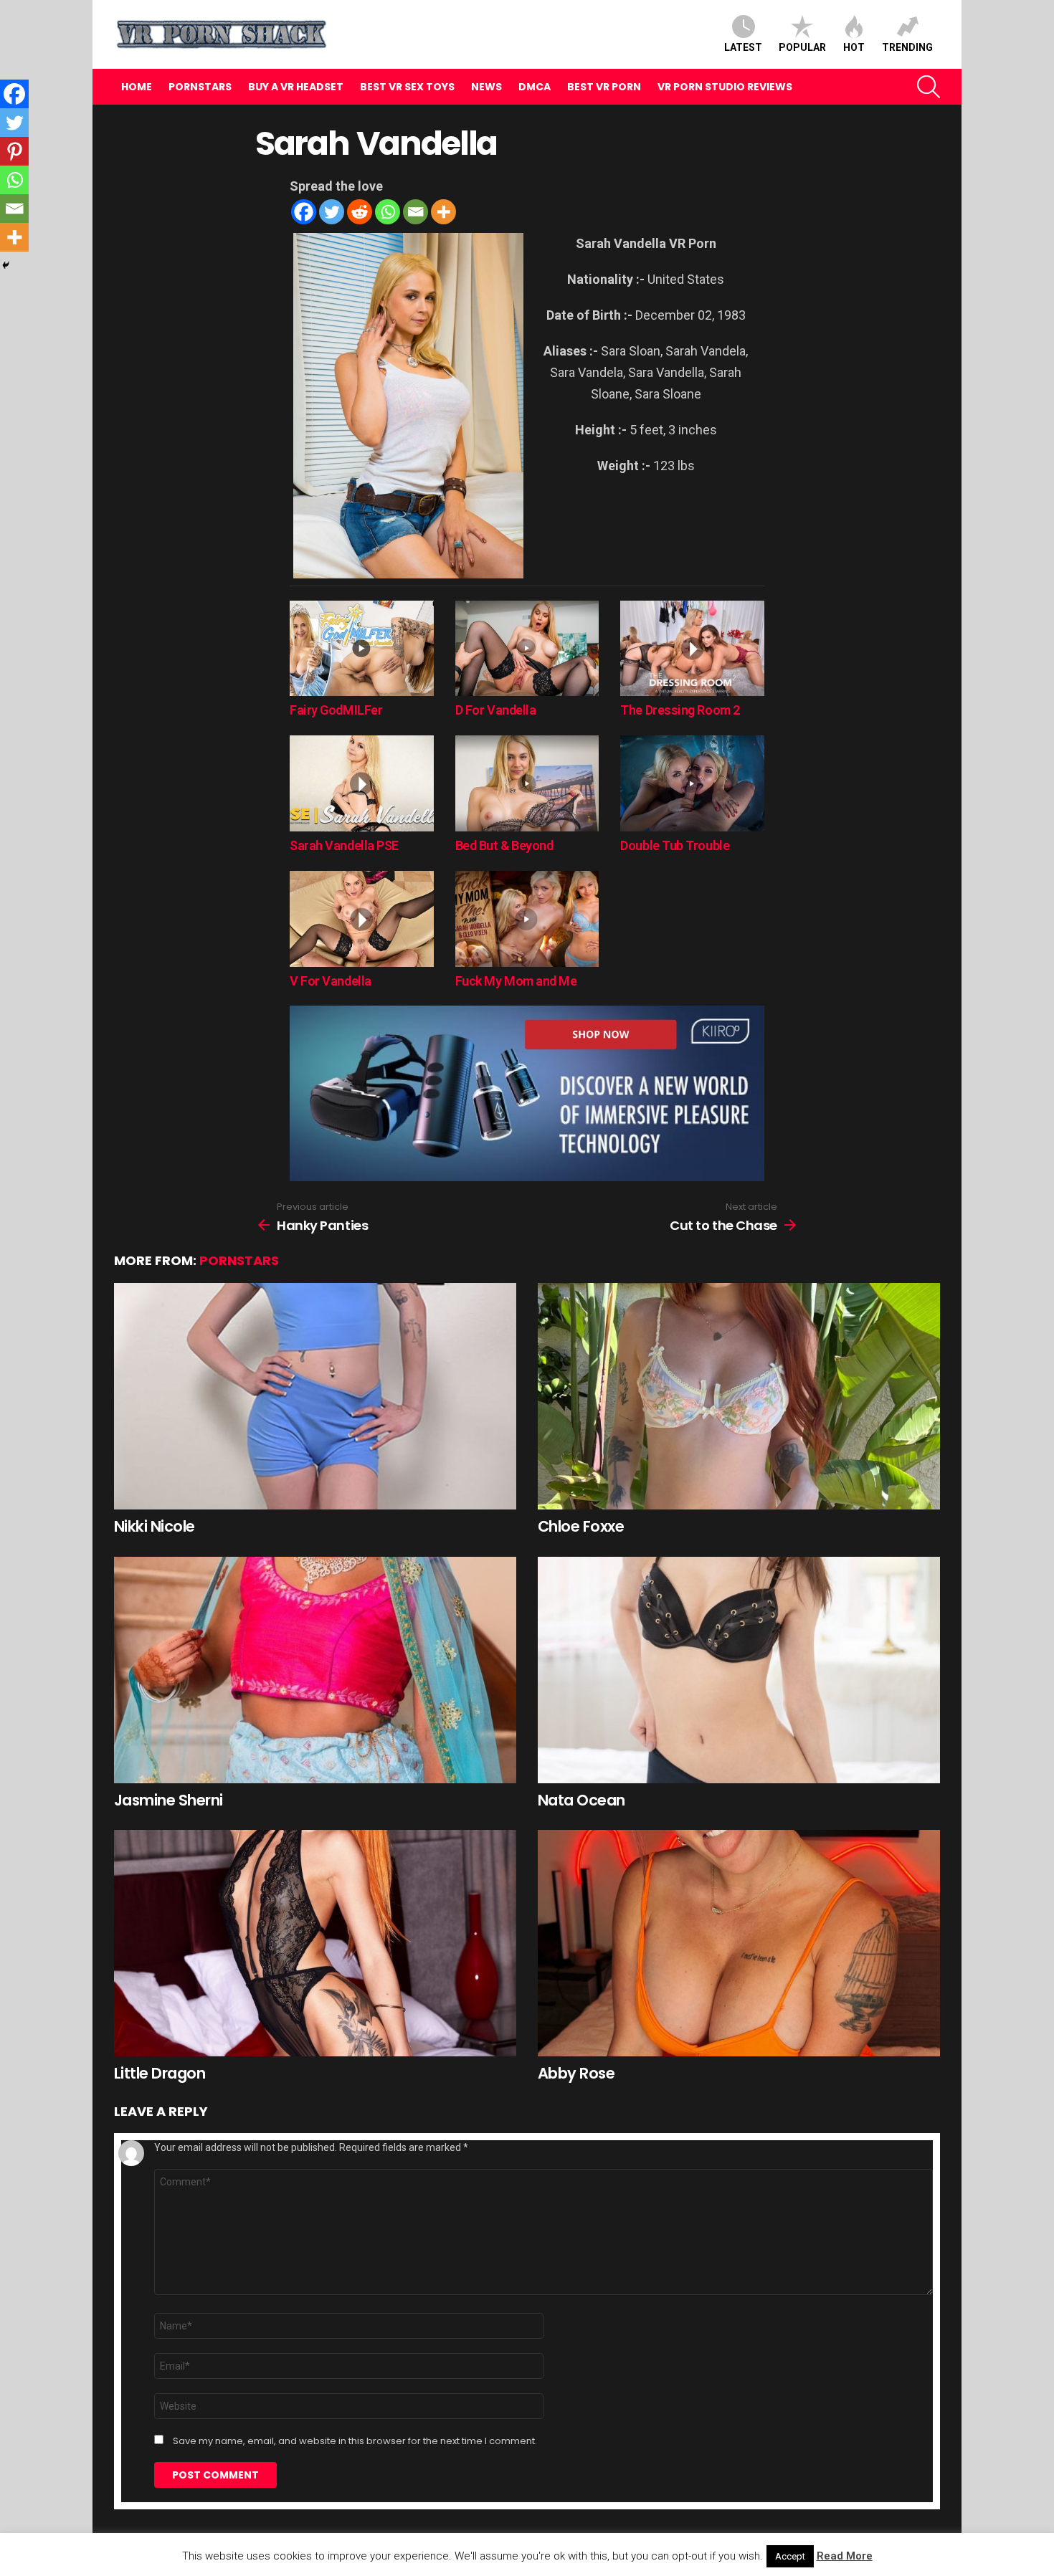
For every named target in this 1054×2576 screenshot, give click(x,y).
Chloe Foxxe (581, 1526)
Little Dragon (160, 2073)
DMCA (535, 87)
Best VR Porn (604, 87)
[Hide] (6, 265)
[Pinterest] (14, 151)
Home (137, 87)
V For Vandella (331, 981)
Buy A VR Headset (296, 87)
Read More (845, 2556)
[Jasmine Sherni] (315, 1670)
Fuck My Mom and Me (516, 981)
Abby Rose (576, 2073)
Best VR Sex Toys (407, 87)
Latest (743, 47)
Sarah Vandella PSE (344, 845)
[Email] (416, 212)
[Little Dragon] (315, 1943)
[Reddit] (360, 212)
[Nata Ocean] (739, 1670)
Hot (854, 47)
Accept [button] (790, 2556)
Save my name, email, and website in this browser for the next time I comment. (355, 2441)
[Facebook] (304, 212)
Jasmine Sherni (168, 1800)
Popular (802, 47)
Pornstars (200, 87)
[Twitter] (332, 212)
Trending (907, 47)
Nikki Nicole (155, 1526)
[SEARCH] (929, 87)
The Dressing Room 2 (680, 710)
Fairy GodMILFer (336, 710)
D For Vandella (496, 710)
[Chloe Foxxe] (739, 1396)
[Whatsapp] (388, 212)
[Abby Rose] (739, 1943)
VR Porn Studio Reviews (725, 87)
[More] (443, 212)
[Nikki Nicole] (315, 1396)
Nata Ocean (581, 1800)
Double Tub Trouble (675, 845)
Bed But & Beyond (504, 845)
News (486, 87)
